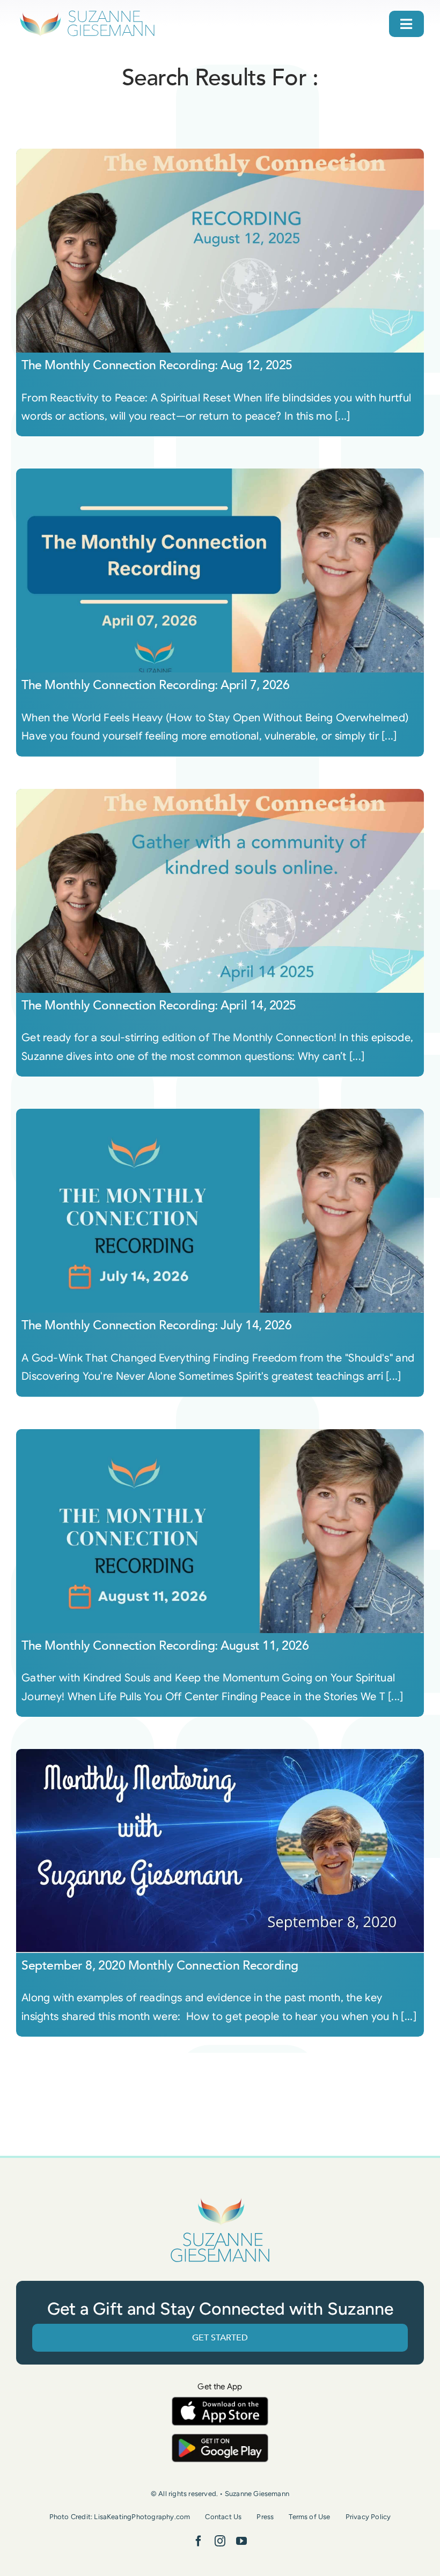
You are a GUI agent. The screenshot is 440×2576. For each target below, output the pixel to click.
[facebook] (199, 2541)
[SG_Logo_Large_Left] (87, 13)
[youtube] (241, 2541)
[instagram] (220, 2541)
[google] (220, 2439)
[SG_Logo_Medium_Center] (220, 2198)
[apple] (220, 2402)
